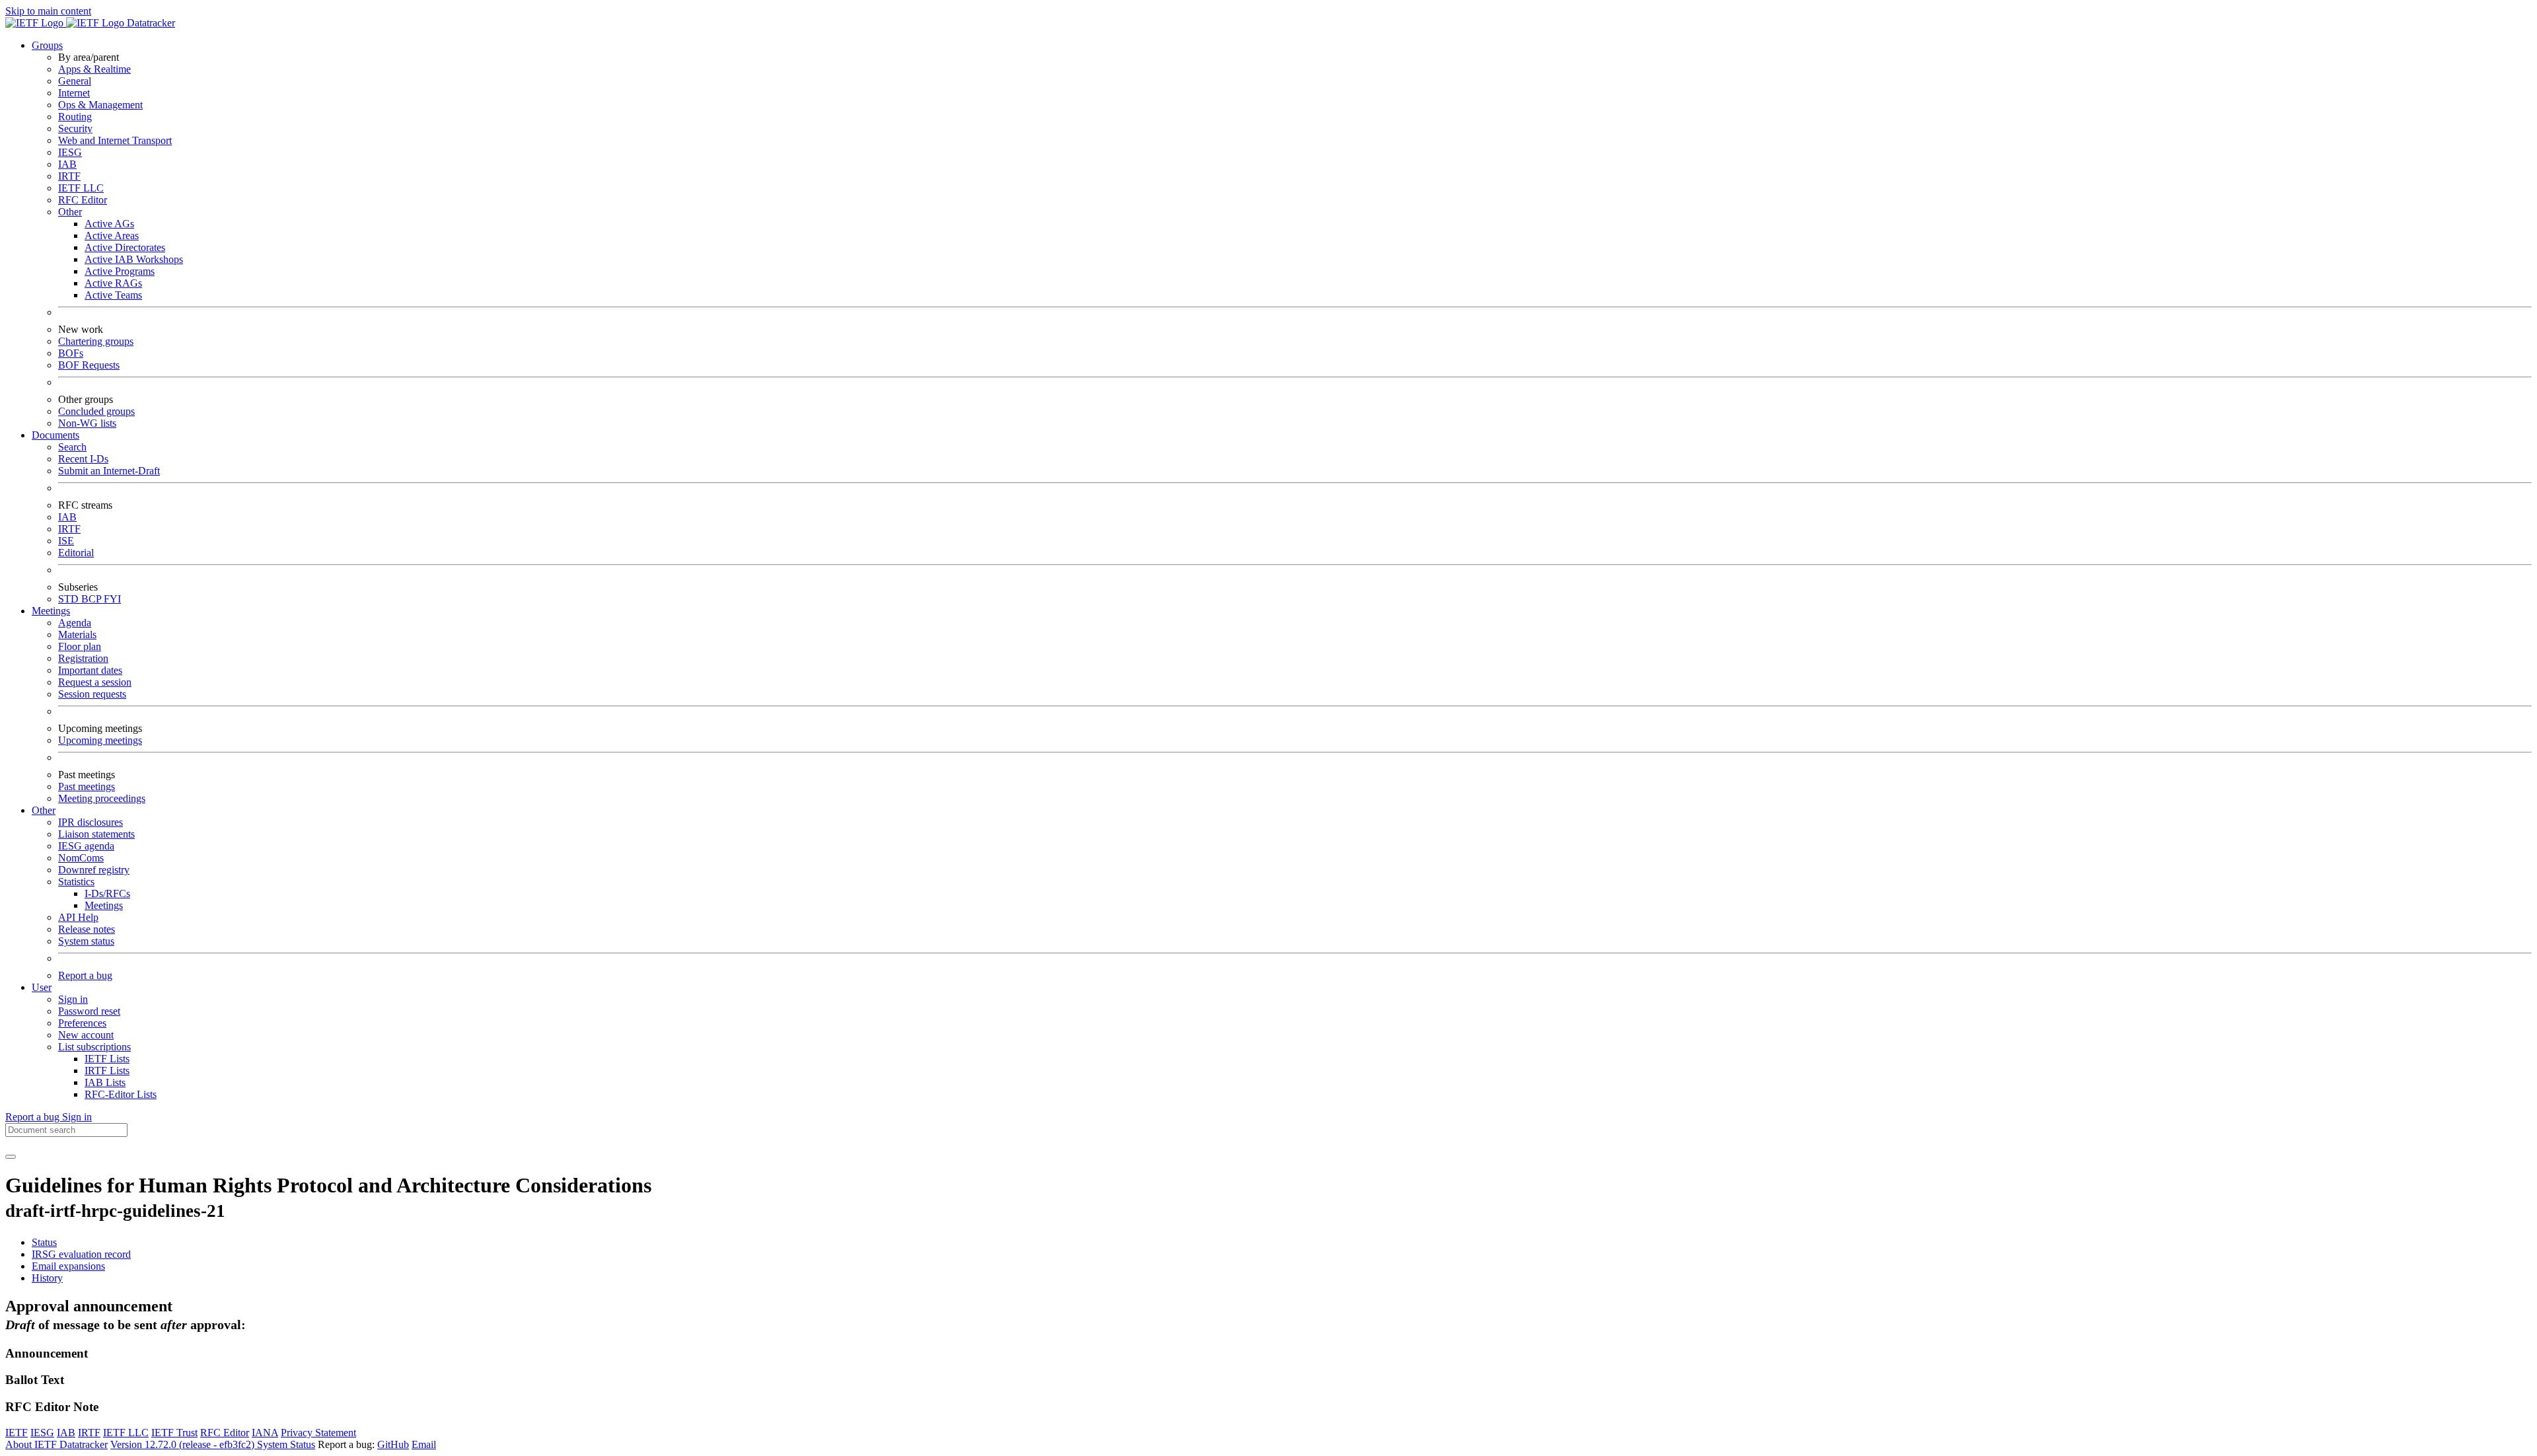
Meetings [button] (51, 611)
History (47, 1278)
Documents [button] (55, 435)
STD (70, 599)
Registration (83, 658)
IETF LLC (81, 188)
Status (44, 1242)
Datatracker (150, 23)
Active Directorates (125, 247)
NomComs (81, 858)
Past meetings (87, 786)
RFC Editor (83, 200)
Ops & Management (100, 105)
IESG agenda (86, 846)
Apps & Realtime (94, 69)
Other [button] (44, 810)
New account (86, 1035)
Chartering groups (96, 341)
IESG (70, 152)
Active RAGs (113, 283)
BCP (92, 599)
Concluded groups (96, 411)
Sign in (73, 999)
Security (75, 128)
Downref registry (94, 870)
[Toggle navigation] (11, 1157)
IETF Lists (107, 1059)
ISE (66, 541)
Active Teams (113, 295)
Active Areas (112, 236)
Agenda (75, 623)
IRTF (69, 176)
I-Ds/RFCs (107, 893)
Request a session (95, 682)
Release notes (87, 929)
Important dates (90, 670)
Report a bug (85, 975)
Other (70, 212)
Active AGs (109, 224)
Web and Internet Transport (115, 140)
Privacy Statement (318, 1433)
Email (424, 1444)
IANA (265, 1433)
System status (86, 941)
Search (72, 447)
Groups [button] (47, 45)
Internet (74, 93)
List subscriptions (94, 1047)
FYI (112, 599)
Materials (77, 635)
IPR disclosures (91, 822)
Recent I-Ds (83, 459)
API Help (78, 917)
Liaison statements (96, 834)
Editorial (76, 553)
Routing (75, 117)
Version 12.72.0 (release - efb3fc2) (184, 1444)
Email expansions (68, 1266)
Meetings (104, 905)
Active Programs (120, 271)
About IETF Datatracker (56, 1444)
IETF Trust (174, 1433)
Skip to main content (48, 11)
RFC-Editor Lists (121, 1094)
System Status (286, 1444)
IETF (17, 1433)
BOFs (71, 353)
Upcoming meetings (100, 740)
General (75, 81)
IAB (67, 164)
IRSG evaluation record (81, 1254)
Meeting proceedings (102, 798)
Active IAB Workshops (134, 259)
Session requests (92, 694)
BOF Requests (89, 365)
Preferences (82, 1023)
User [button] (42, 987)
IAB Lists (105, 1082)
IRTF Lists (107, 1071)
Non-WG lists (87, 423)
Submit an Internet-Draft (109, 471)
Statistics (76, 882)
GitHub (393, 1444)
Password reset (89, 1011)
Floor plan (80, 646)
